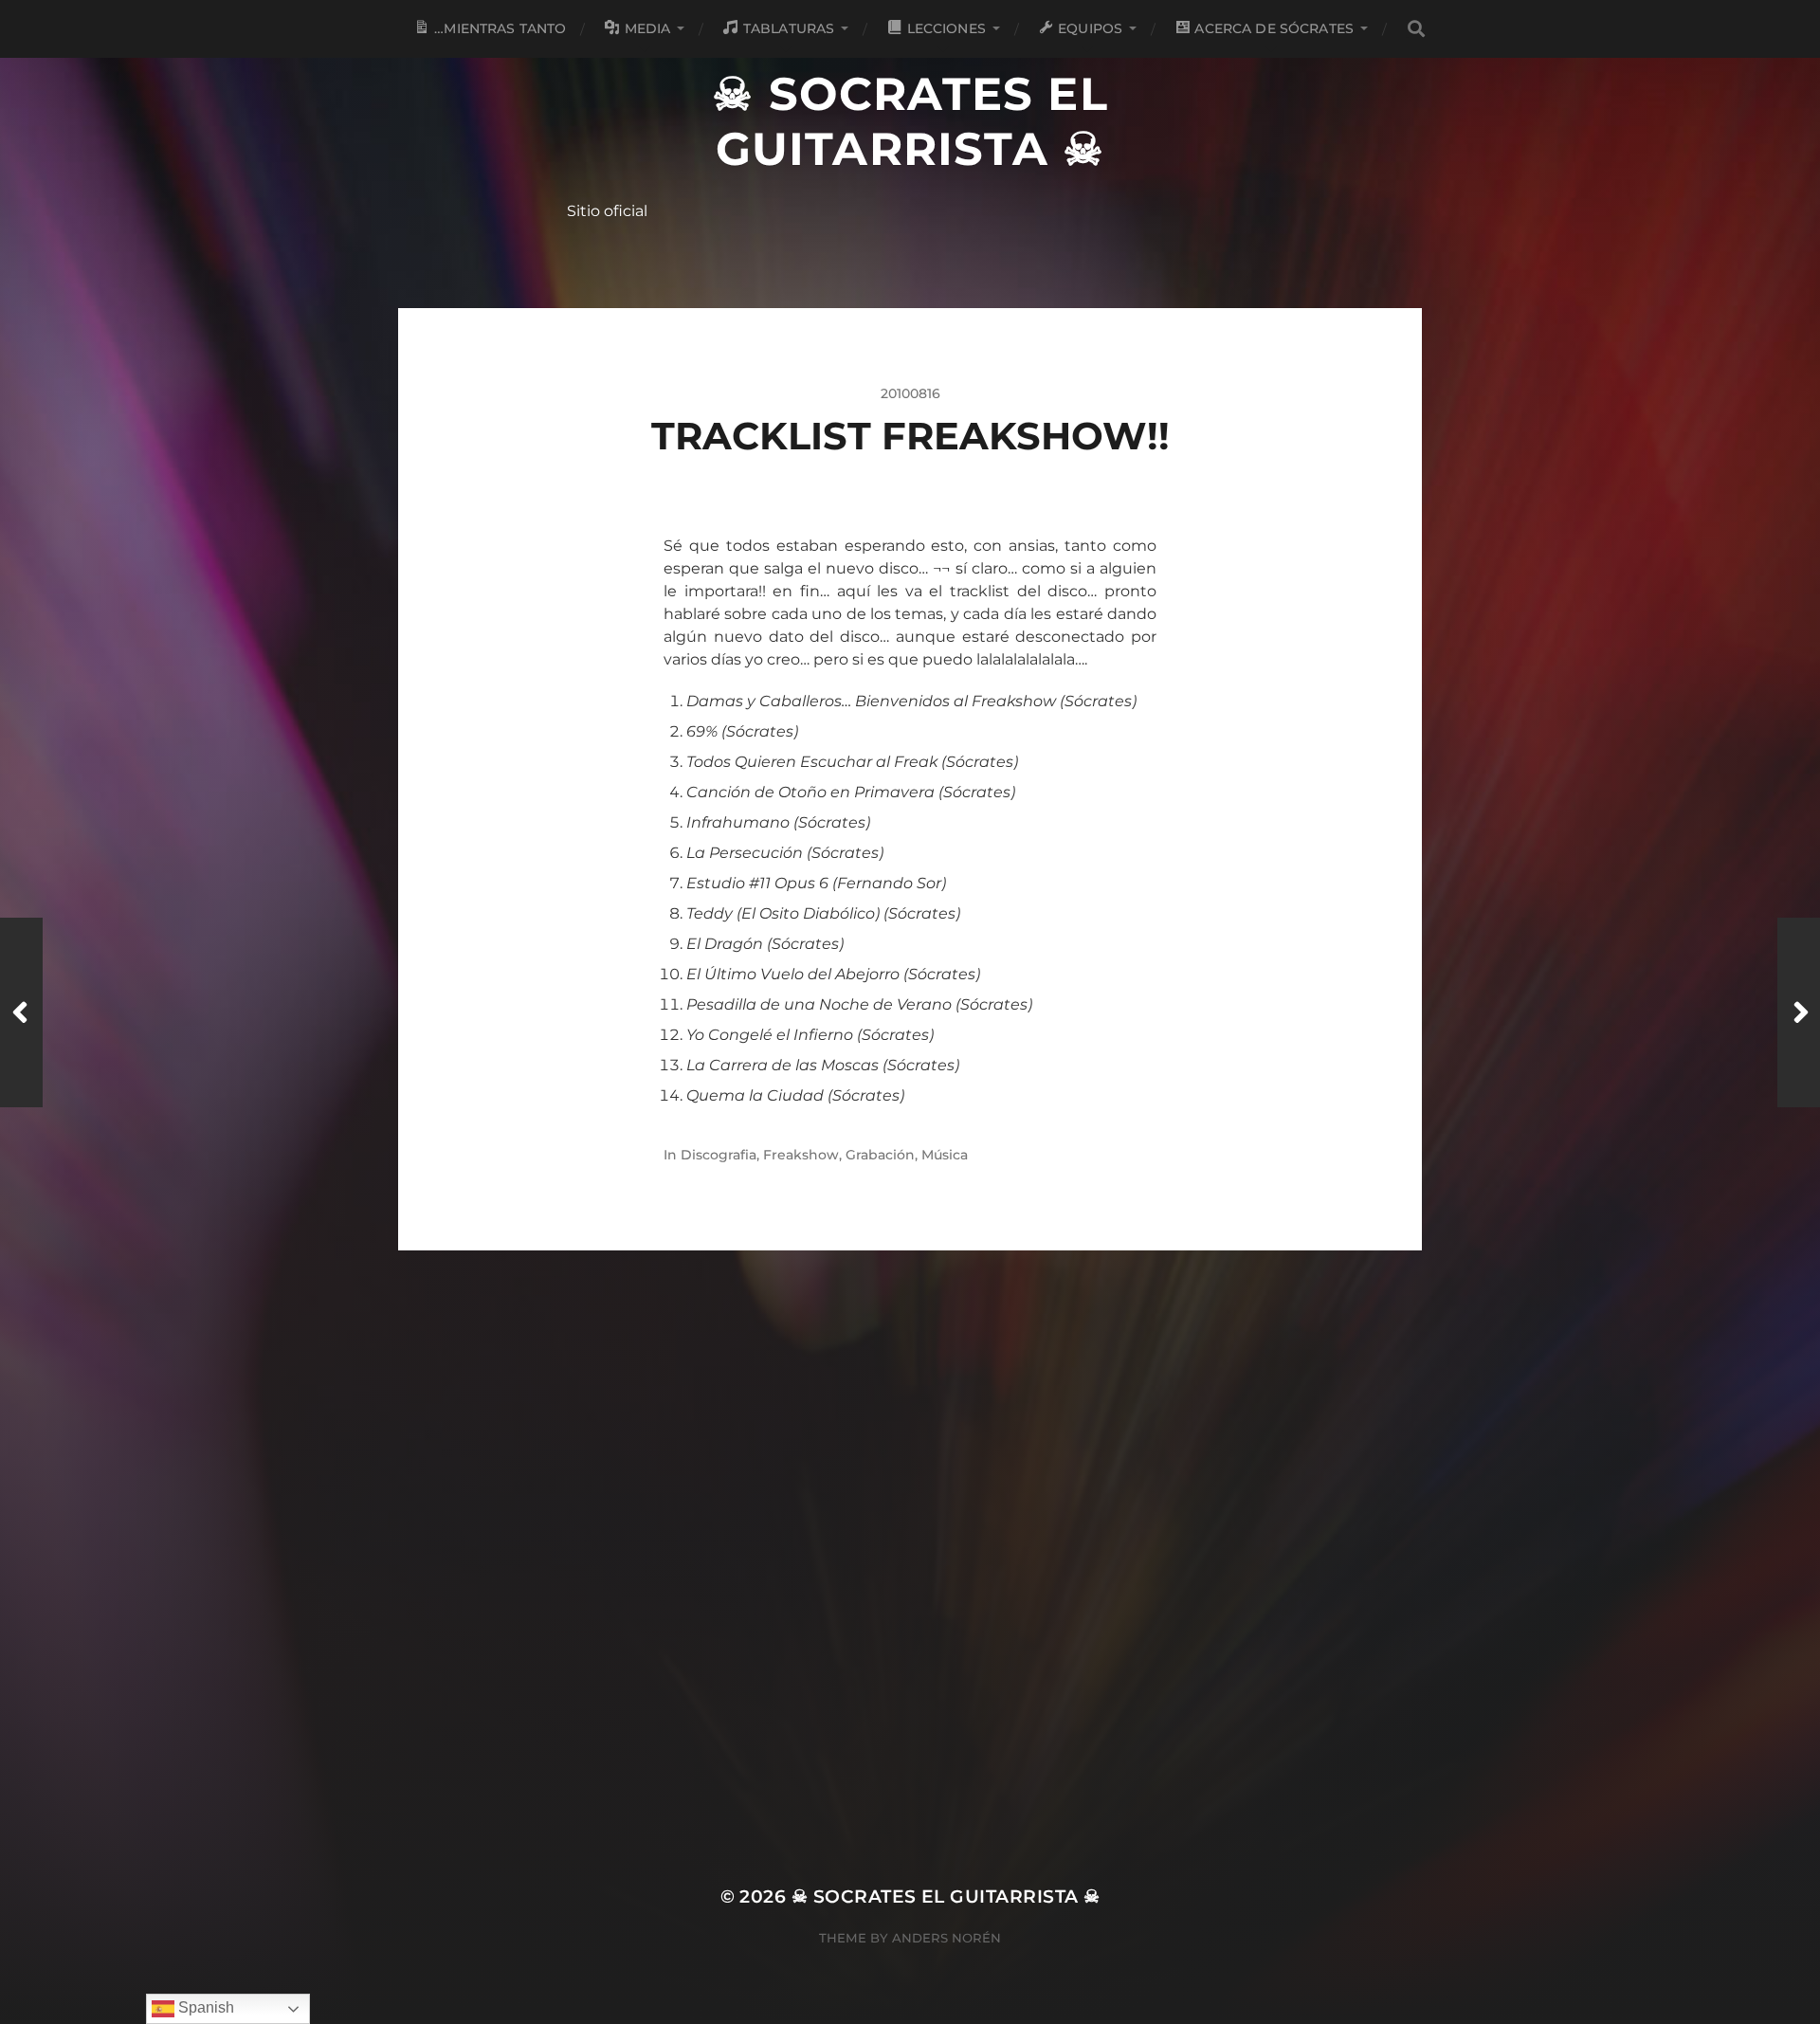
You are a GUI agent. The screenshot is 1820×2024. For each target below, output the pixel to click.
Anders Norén (946, 1938)
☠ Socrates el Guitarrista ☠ (910, 121)
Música (945, 1155)
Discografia (719, 1155)
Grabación (880, 1155)
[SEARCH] (1415, 29)
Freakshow (801, 1155)
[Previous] (21, 1012)
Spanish (204, 2007)
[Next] (1799, 1012)
